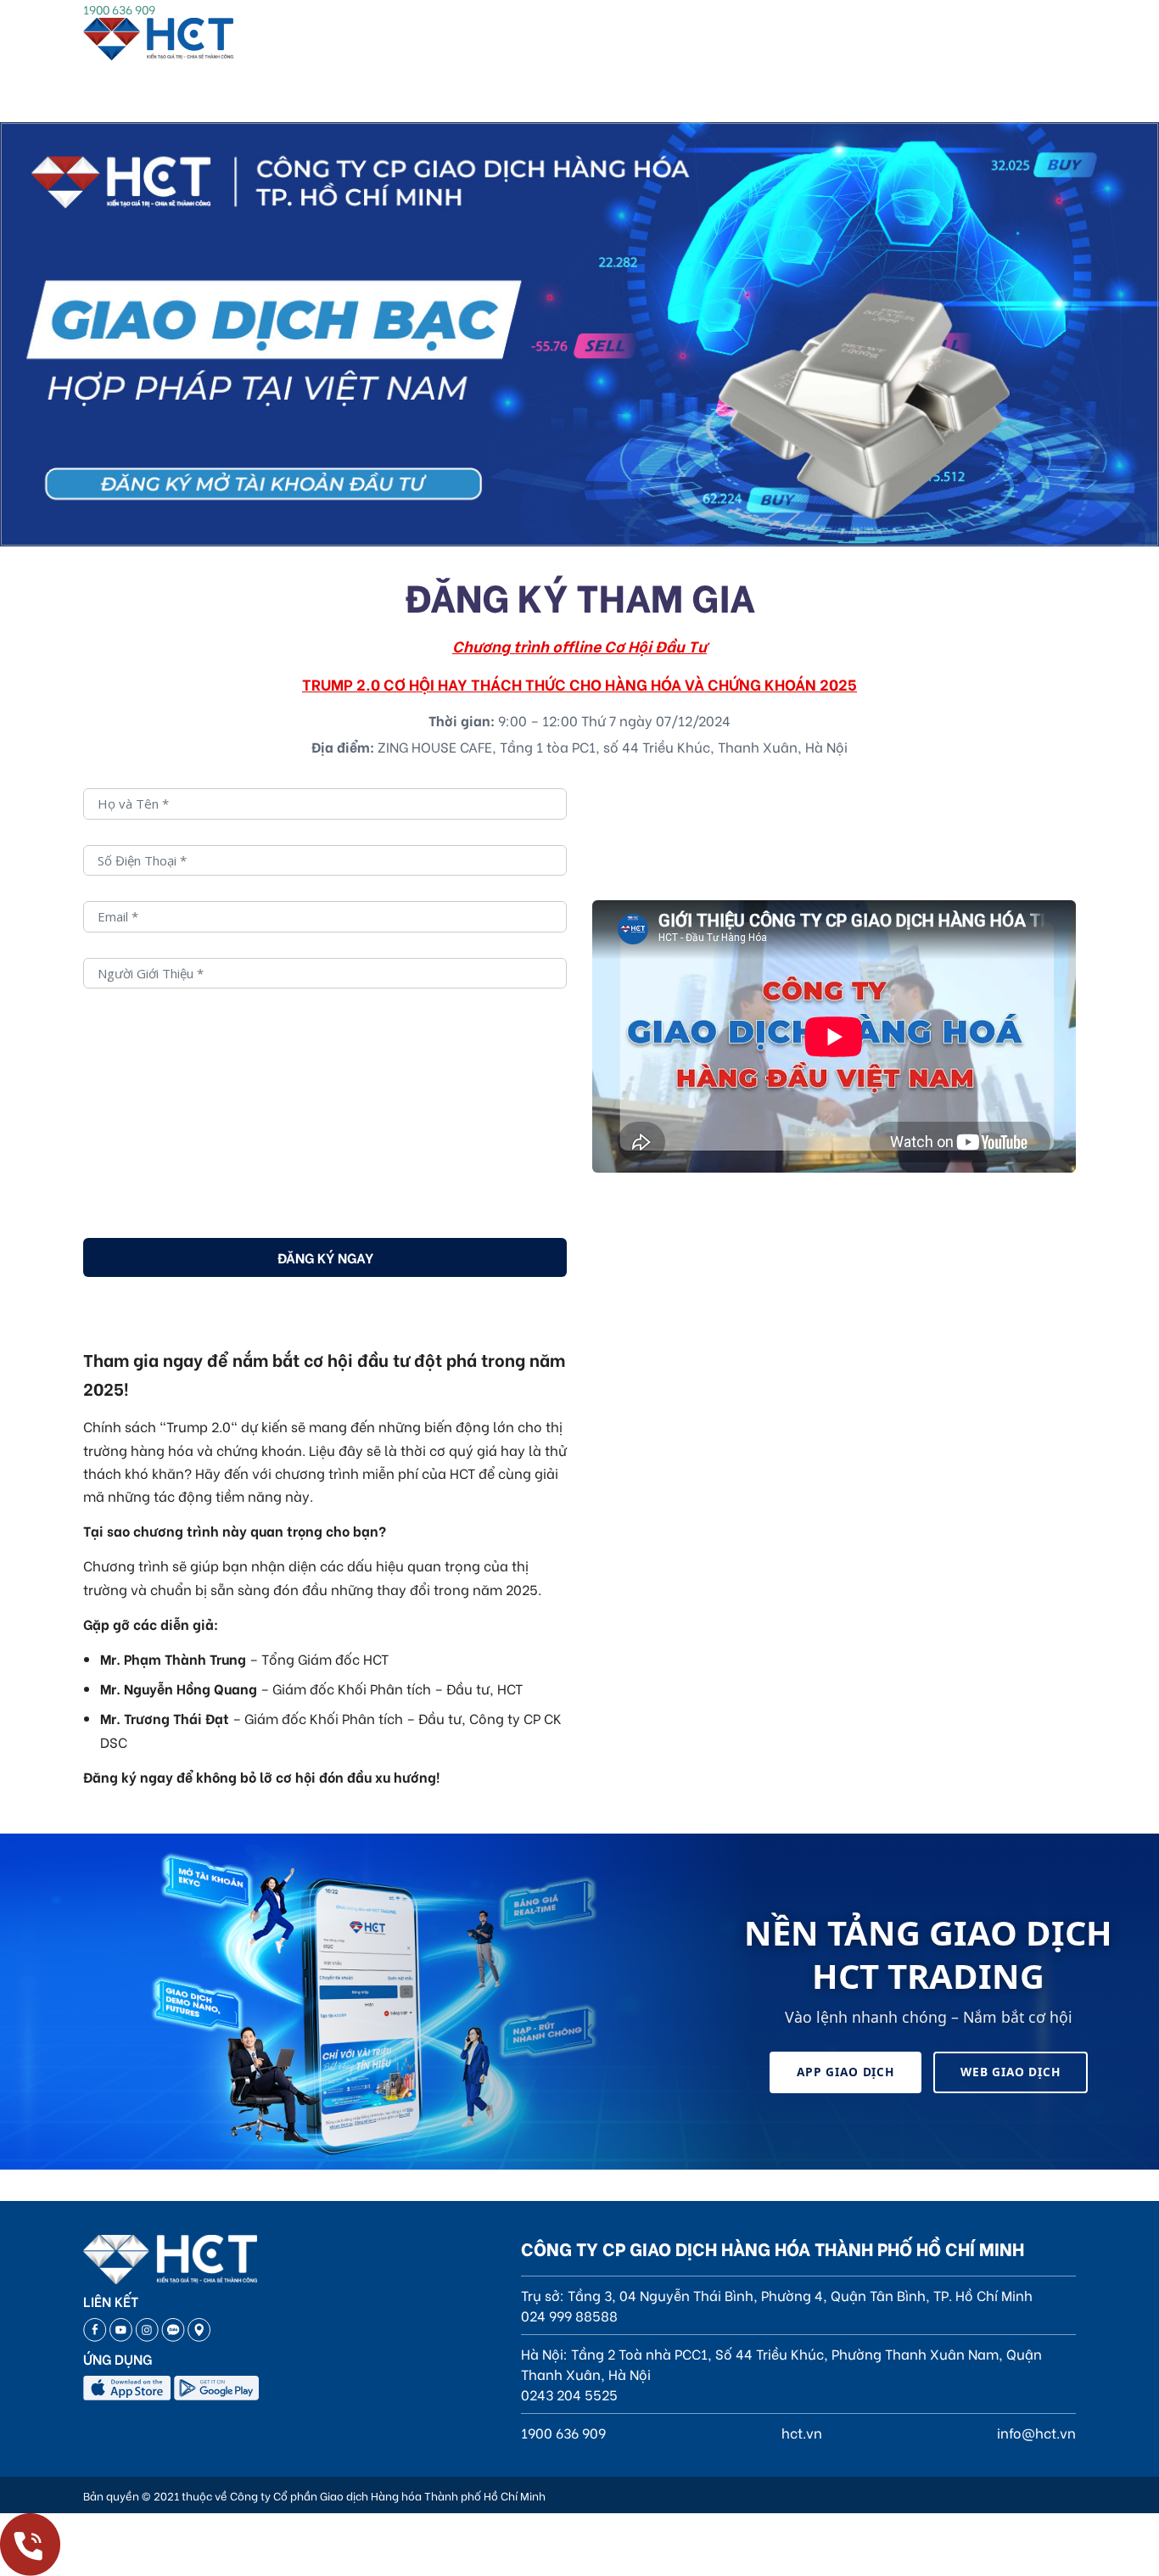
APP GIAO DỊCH (845, 2072)
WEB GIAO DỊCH (1011, 2072)
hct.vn (802, 2432)
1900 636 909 (119, 9)
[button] (946, 521)
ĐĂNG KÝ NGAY (325, 1257)
